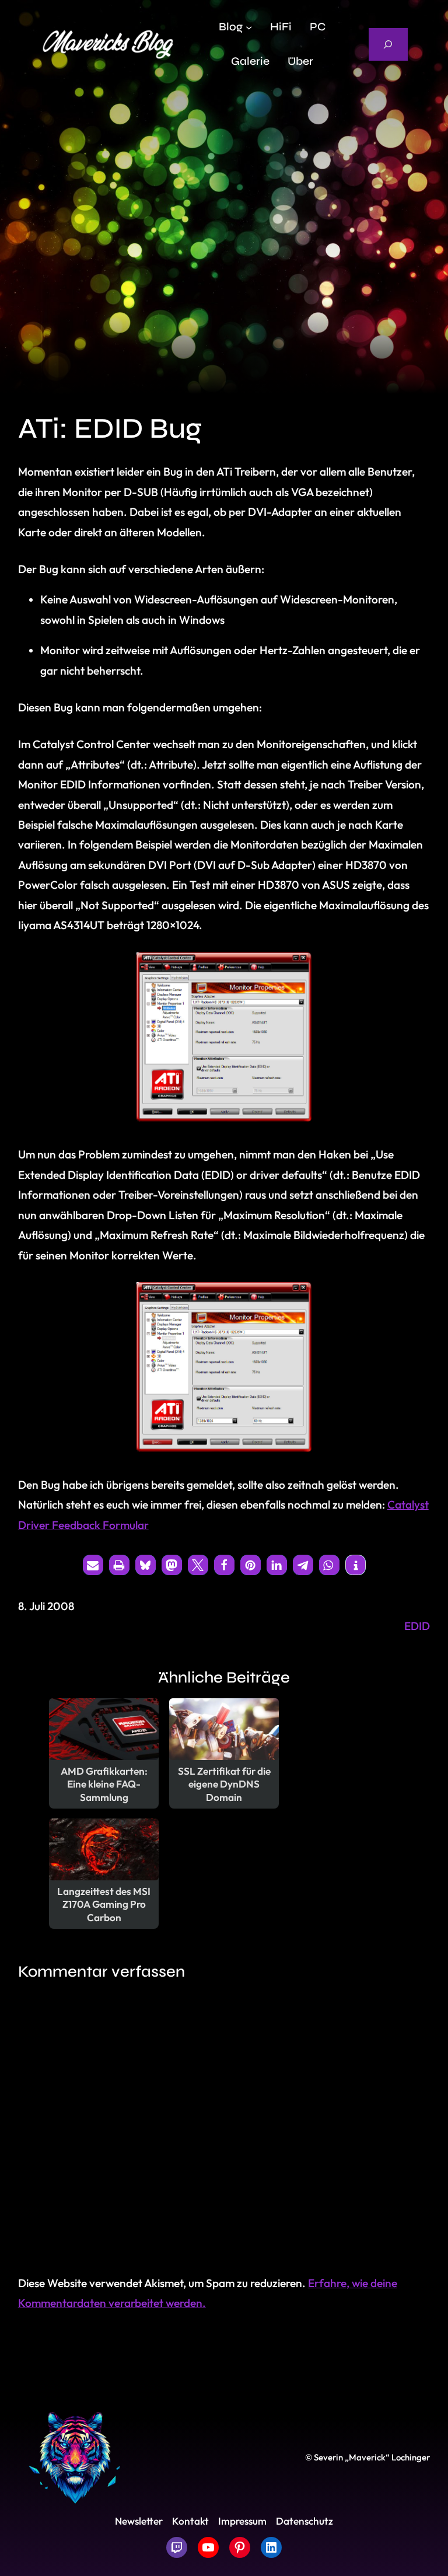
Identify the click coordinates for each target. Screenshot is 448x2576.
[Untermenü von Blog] (249, 27)
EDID (417, 1626)
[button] (93, 1565)
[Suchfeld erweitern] (388, 44)
